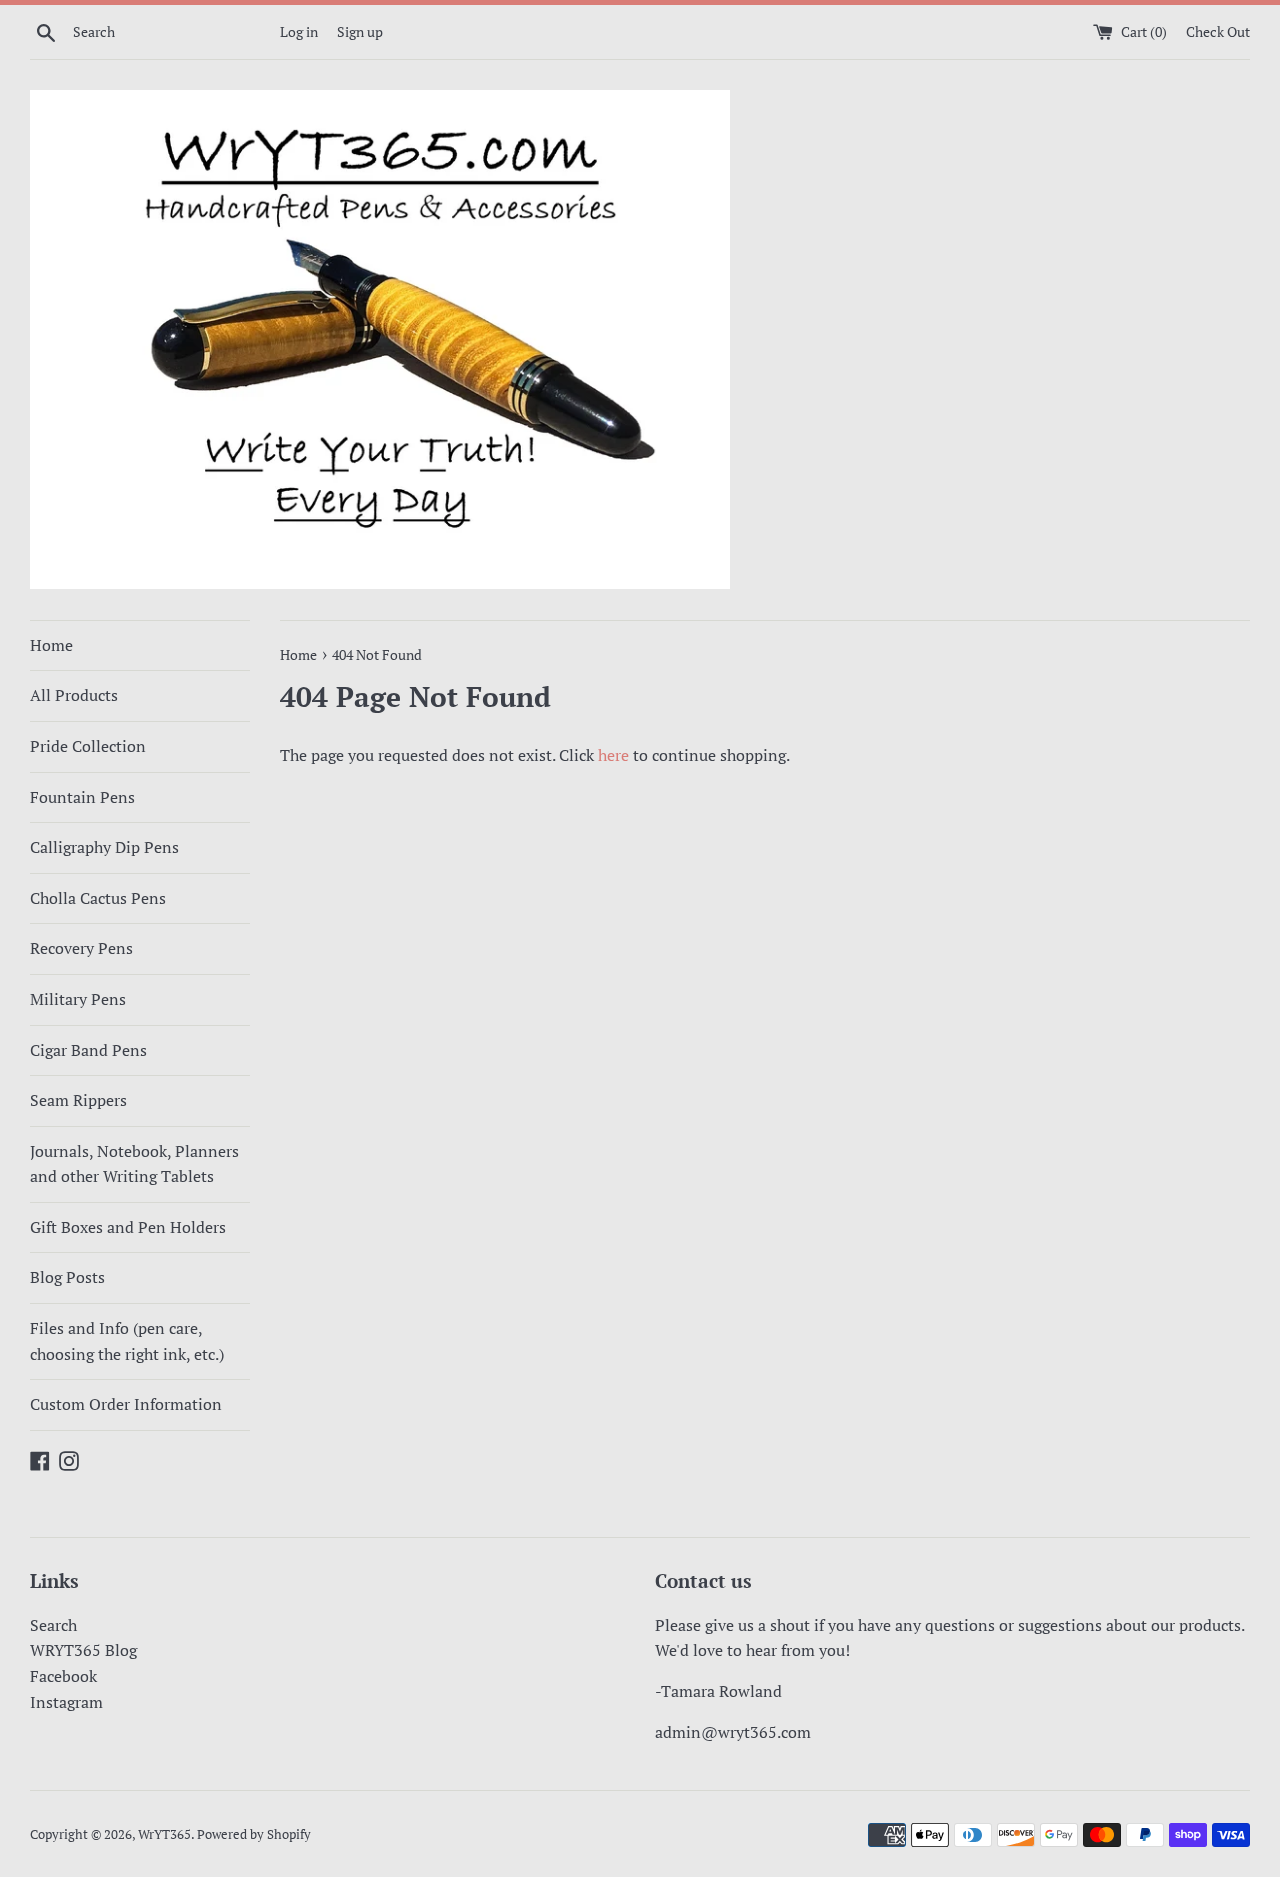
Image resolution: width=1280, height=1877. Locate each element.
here (613, 755)
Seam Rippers (78, 1100)
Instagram (66, 1702)
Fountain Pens (82, 797)
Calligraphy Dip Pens (104, 847)
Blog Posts (67, 1277)
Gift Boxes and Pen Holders (128, 1227)
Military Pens (78, 999)
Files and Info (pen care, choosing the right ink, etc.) (127, 1341)
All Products (74, 695)
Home (51, 645)
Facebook (63, 1676)
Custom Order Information (126, 1404)
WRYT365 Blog (83, 1650)
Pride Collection (88, 746)
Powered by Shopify (254, 1834)
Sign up (360, 31)
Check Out (1218, 31)
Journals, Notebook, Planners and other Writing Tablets (134, 1164)
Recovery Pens (81, 948)
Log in (299, 31)
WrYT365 (164, 1834)
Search (53, 1625)
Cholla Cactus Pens (98, 898)
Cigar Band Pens (88, 1050)
